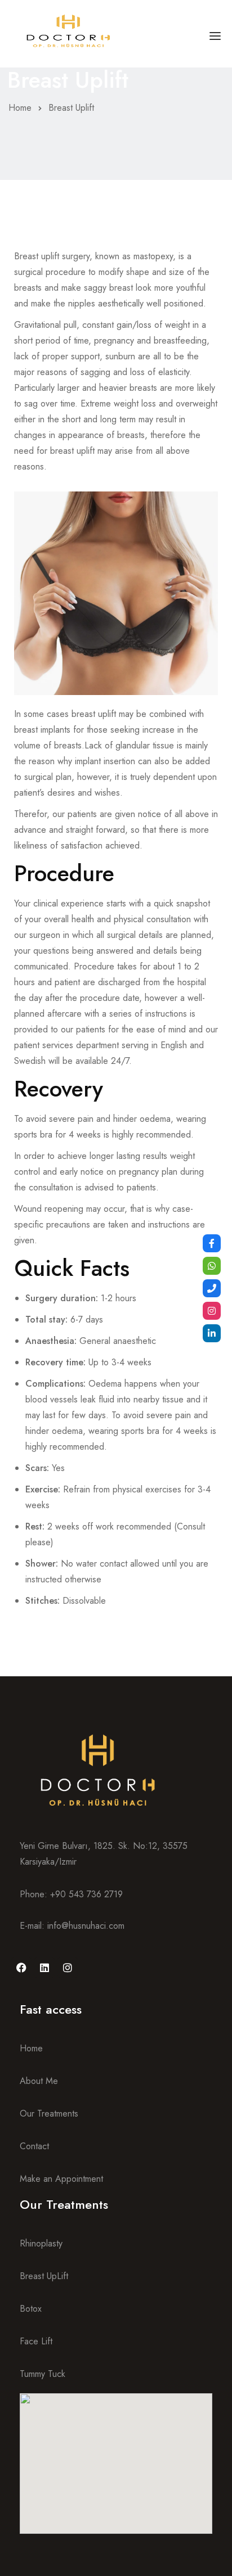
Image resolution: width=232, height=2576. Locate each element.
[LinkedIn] (212, 1333)
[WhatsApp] (212, 1266)
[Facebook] (21, 1968)
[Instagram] (68, 1968)
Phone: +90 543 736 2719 (71, 1894)
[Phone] (212, 1288)
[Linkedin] (44, 1968)
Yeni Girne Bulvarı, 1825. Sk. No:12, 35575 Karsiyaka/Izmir (104, 1854)
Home (20, 108)
